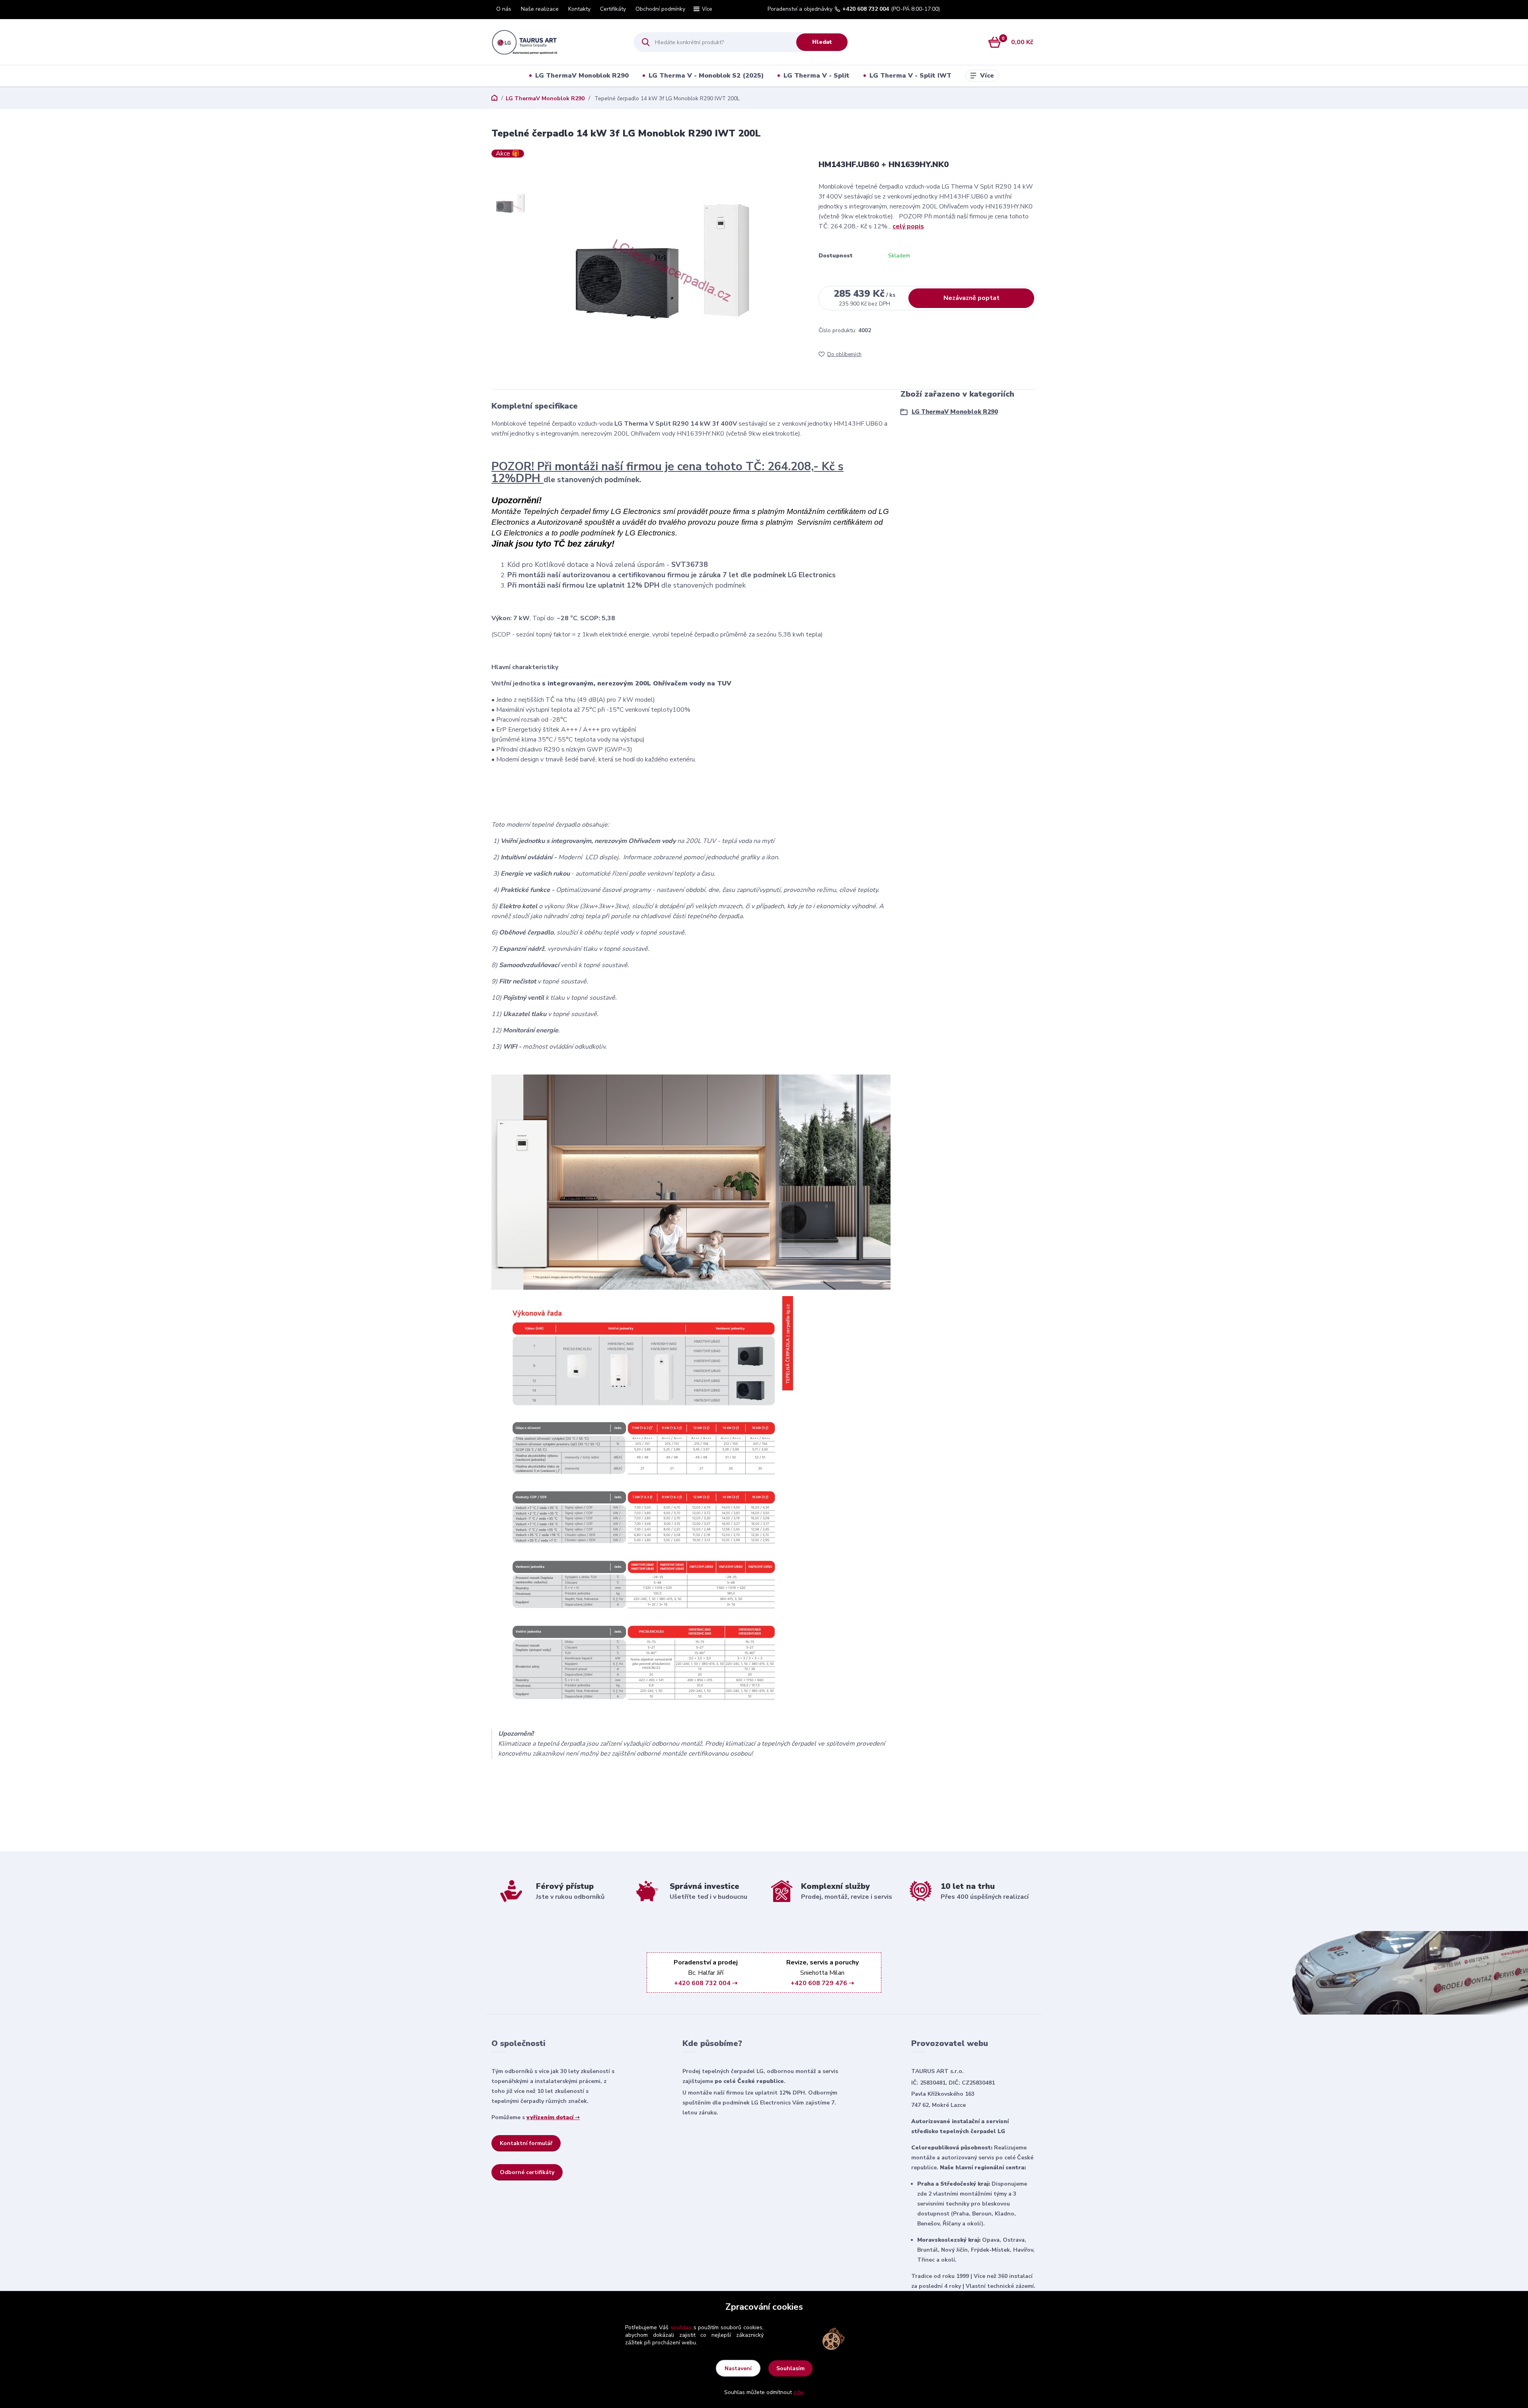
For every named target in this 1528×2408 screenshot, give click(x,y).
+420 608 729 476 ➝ (822, 1983)
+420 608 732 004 (866, 9)
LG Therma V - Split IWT (910, 76)
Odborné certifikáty (527, 2172)
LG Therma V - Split (817, 76)
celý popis (908, 226)
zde (798, 2392)
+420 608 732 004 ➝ (706, 1983)
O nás (504, 9)
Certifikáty (613, 9)
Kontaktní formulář (526, 2143)
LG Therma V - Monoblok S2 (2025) (706, 76)
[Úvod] (556, 42)
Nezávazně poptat (972, 298)
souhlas (681, 2327)
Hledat (822, 42)
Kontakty (579, 9)
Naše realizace (540, 9)
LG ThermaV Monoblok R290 (582, 76)
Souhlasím (790, 2368)
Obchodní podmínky (660, 9)
